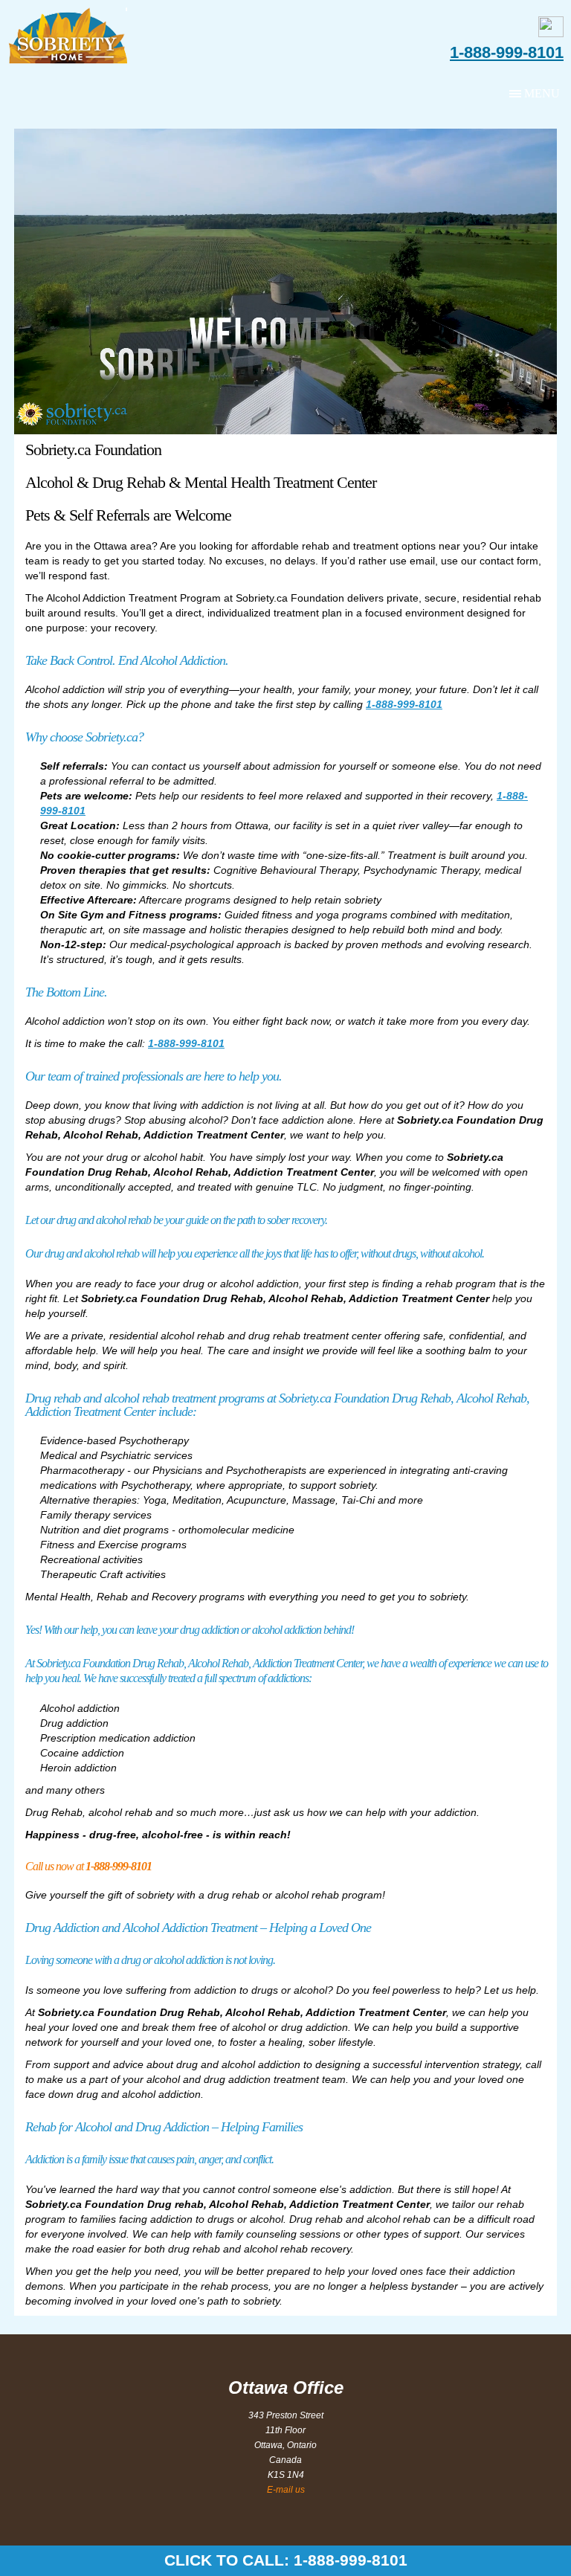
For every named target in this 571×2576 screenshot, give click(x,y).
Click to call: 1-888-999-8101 (286, 2560)
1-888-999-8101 (507, 53)
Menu (542, 93)
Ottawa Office (286, 2387)
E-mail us (286, 2490)
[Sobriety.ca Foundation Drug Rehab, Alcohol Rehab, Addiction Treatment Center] (72, 36)
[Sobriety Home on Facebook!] (551, 33)
